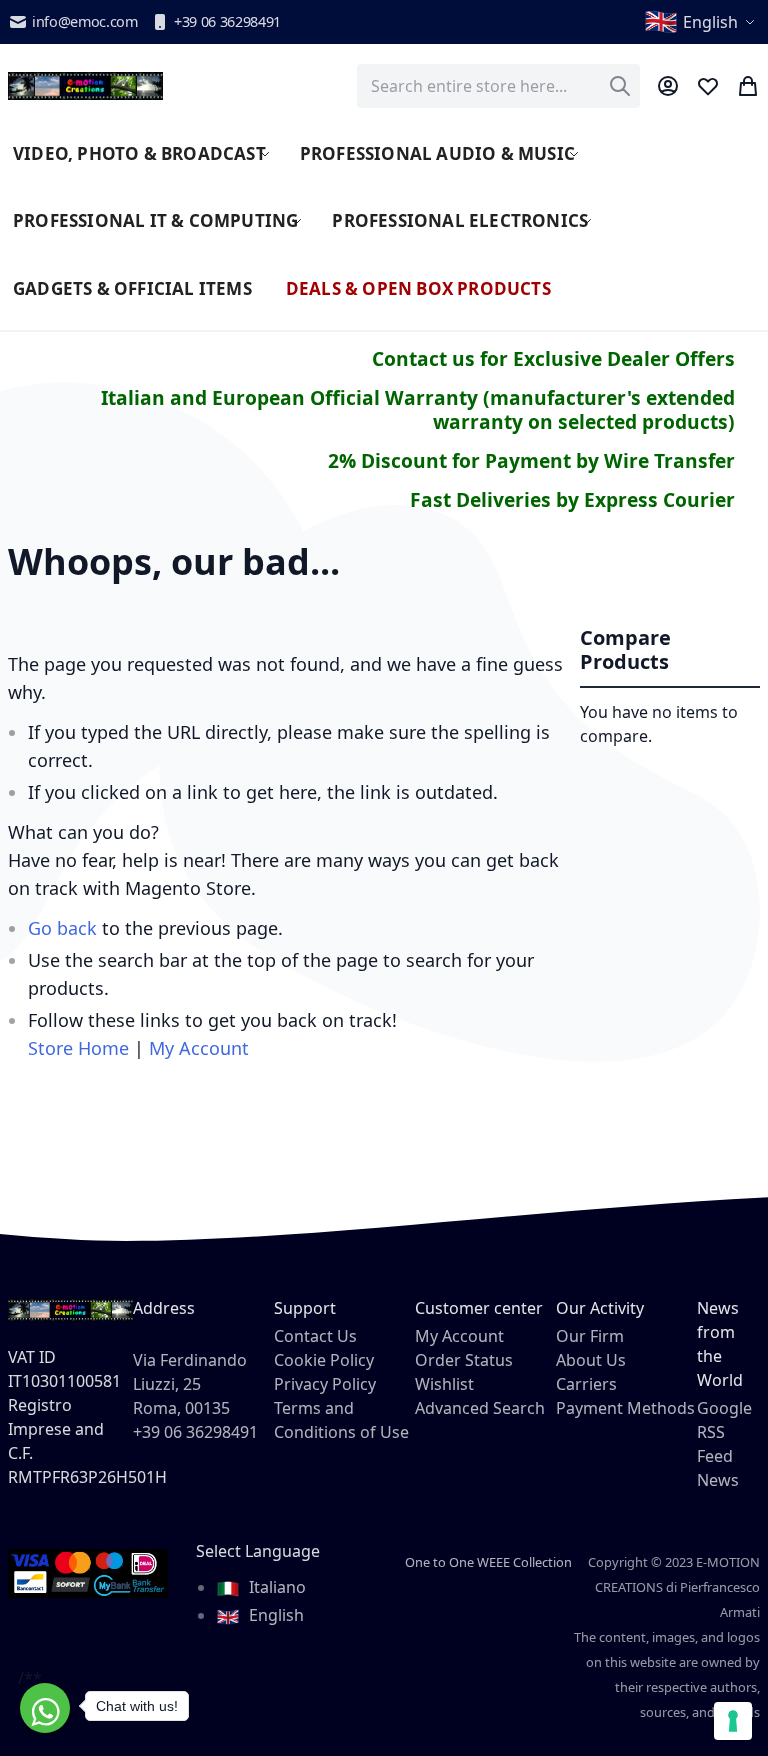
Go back (62, 928)
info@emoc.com (85, 21)
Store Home (78, 1048)
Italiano (275, 1587)
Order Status (464, 1360)
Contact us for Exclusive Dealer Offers (553, 358)
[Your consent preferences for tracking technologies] (733, 1721)
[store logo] (85, 86)
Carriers (586, 1384)
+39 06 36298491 (227, 21)
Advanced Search (480, 1408)
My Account (199, 1048)
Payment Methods (625, 1408)
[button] (701, 22)
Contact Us (315, 1336)
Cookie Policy (324, 1360)
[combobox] (498, 86)
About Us (591, 1360)
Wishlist (444, 1384)
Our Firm (590, 1336)
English (274, 1615)
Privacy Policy (325, 1384)
